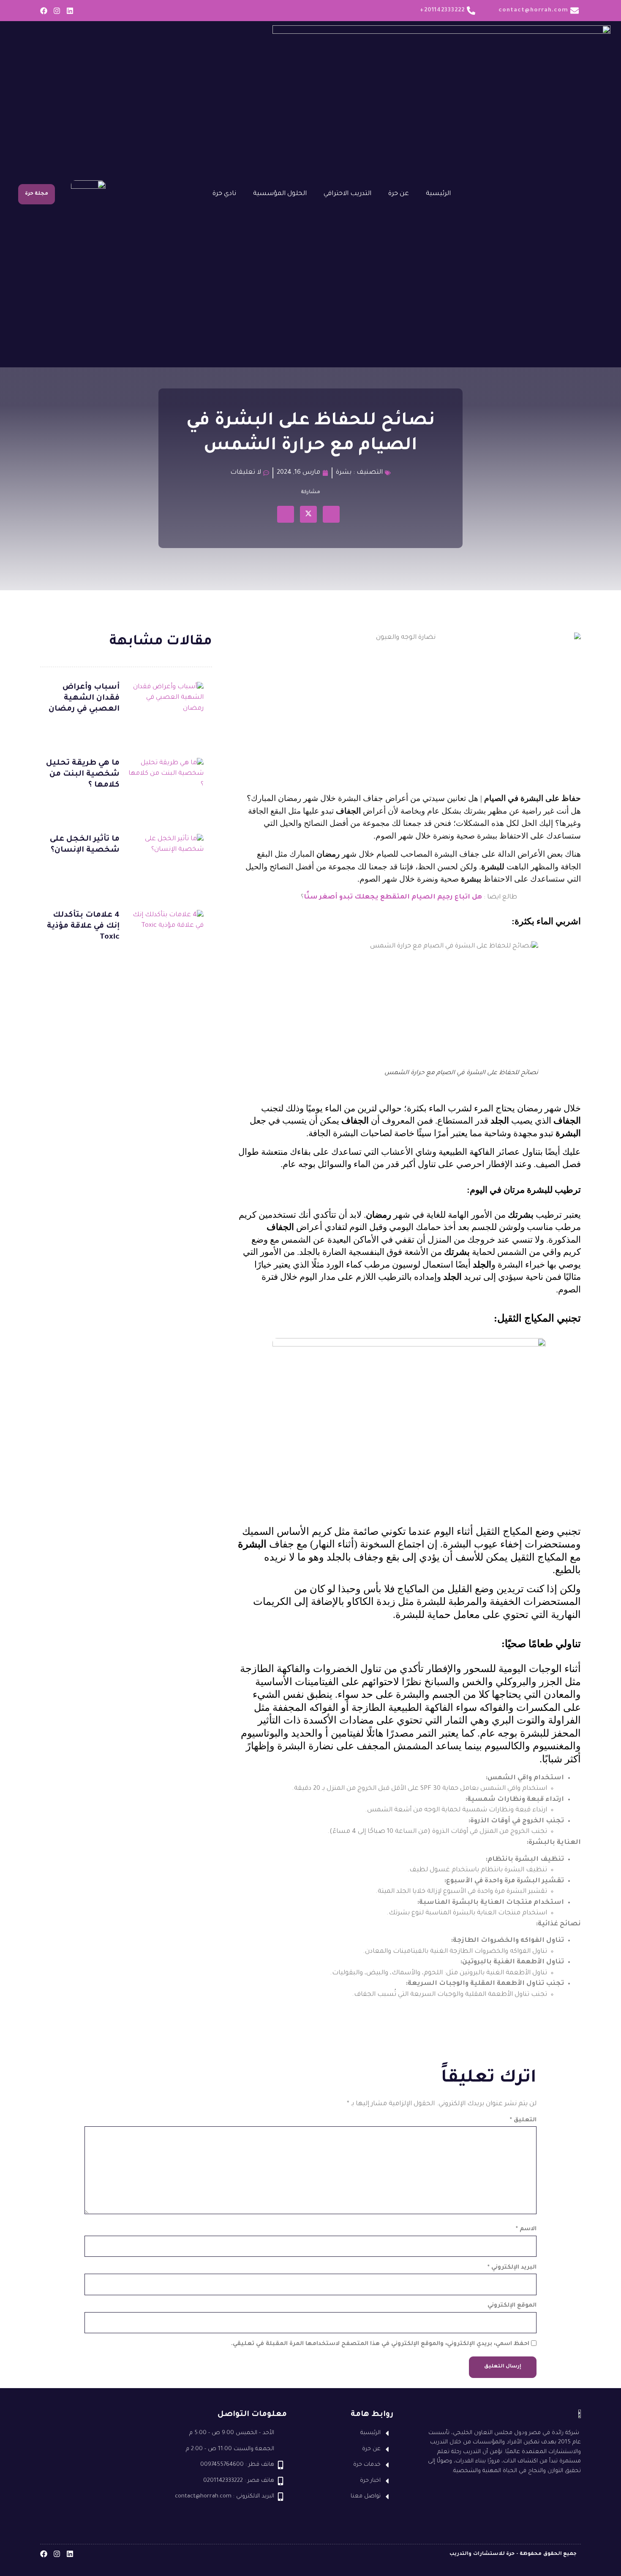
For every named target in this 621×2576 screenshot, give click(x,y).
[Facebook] (44, 11)
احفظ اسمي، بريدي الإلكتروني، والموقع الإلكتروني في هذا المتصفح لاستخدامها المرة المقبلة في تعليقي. (380, 2344)
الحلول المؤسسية (280, 194)
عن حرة (399, 194)
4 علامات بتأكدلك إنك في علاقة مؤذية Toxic (83, 926)
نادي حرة (224, 194)
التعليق (523, 2120)
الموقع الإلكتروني (512, 2306)
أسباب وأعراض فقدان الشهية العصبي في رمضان (84, 698)
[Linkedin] (70, 11)
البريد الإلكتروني (512, 2268)
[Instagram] (57, 11)
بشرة (344, 473)
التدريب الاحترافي (347, 194)
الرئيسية (438, 194)
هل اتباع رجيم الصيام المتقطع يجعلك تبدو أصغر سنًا (393, 897)
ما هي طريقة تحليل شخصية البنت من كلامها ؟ (83, 774)
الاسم (526, 2229)
